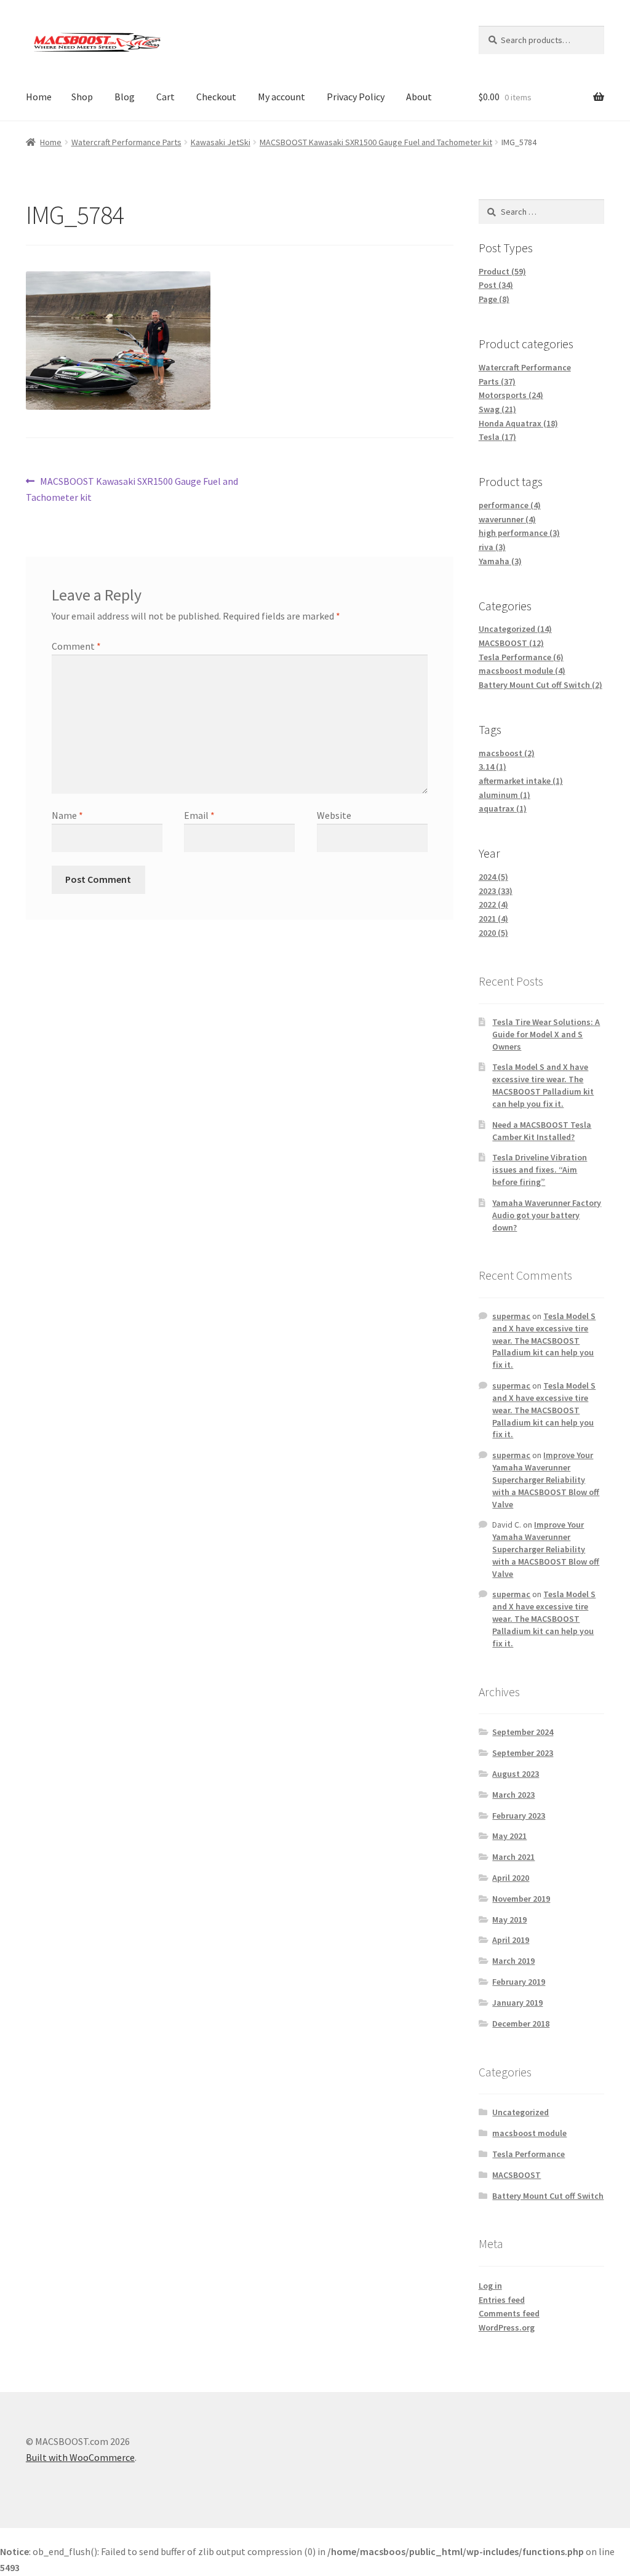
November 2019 (521, 1899)
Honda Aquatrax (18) (518, 423)
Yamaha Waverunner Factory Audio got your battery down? (547, 1215)
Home (39, 97)
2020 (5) (493, 933)
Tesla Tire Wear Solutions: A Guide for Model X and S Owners (546, 1034)
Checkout (216, 97)
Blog (125, 97)
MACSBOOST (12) (511, 643)
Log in (490, 2286)
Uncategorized (520, 2112)
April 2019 (511, 1940)
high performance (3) (519, 533)
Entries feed (502, 2300)
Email (199, 815)
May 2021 (509, 1836)
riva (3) (492, 547)
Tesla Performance (528, 2154)
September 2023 (523, 1753)
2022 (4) (493, 904)
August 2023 (516, 1774)
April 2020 (511, 1878)
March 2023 (513, 1795)
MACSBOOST (516, 2175)
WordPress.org (507, 2327)
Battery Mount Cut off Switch (548, 2196)
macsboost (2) (507, 753)
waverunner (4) (507, 519)
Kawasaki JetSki (221, 142)
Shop (82, 97)
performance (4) (510, 505)
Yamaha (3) (500, 561)
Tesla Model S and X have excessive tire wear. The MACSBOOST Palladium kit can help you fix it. (543, 1085)
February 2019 (519, 1982)
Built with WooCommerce (80, 2457)
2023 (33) (496, 891)
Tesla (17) (497, 437)
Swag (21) (497, 409)
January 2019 (517, 2003)
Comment (76, 646)
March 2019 (513, 1961)
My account (281, 97)
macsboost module (529, 2133)
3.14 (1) (492, 767)
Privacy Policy (356, 97)
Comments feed (509, 2313)
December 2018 (521, 2024)
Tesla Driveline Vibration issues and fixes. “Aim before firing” (540, 1170)
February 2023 (519, 1816)
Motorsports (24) (511, 395)
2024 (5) (493, 877)
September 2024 (523, 1732)
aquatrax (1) (503, 808)
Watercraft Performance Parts (126, 142)
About (419, 97)
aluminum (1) (504, 795)
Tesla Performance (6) (521, 657)
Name (67, 815)
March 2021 (513, 1857)
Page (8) (494, 299)
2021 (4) (493, 919)
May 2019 (509, 1920)
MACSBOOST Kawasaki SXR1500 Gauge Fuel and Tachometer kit (376, 142)
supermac (511, 1316)
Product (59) (502, 271)
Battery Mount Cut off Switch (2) (540, 685)
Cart (165, 97)
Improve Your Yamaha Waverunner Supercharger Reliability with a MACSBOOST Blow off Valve (546, 1479)
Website (334, 815)
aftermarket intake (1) (521, 781)
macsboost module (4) (522, 671)
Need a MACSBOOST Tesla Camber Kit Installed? (542, 1131)
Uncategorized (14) (515, 629)
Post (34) (496, 285)
